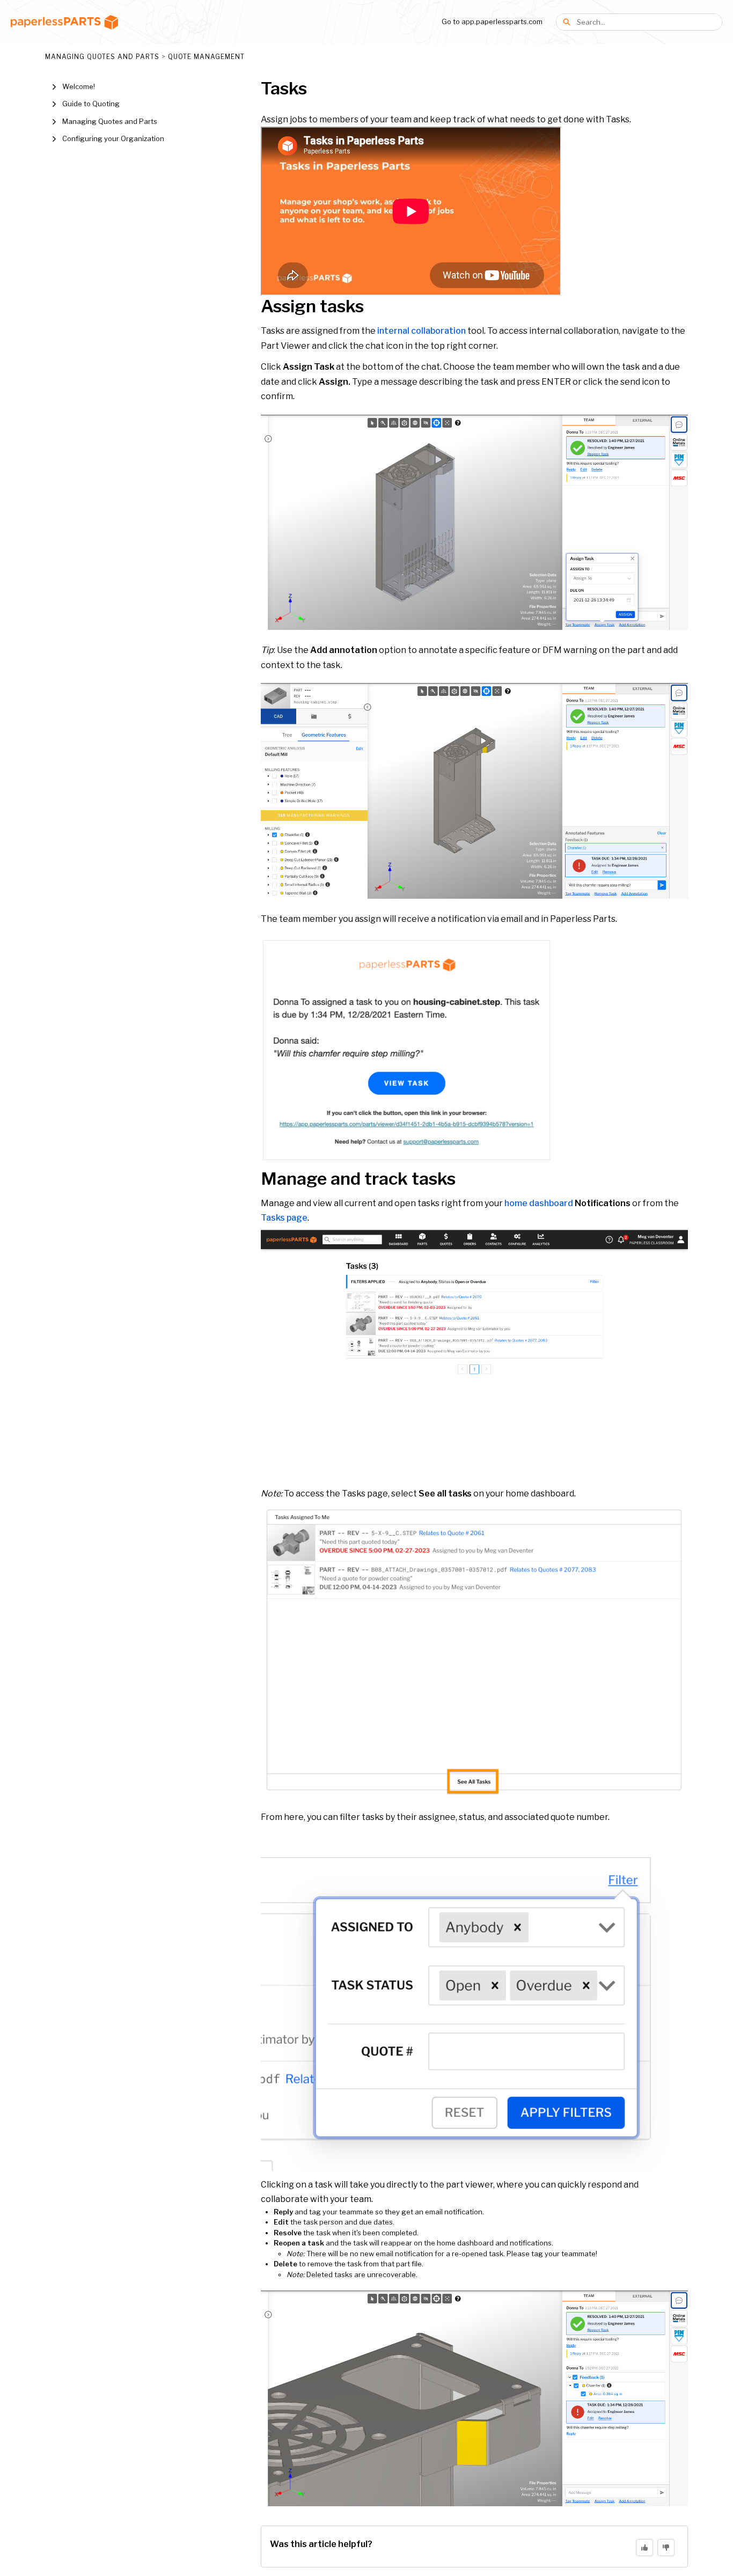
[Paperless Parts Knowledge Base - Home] (64, 22)
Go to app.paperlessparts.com (492, 21)
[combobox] (649, 22)
